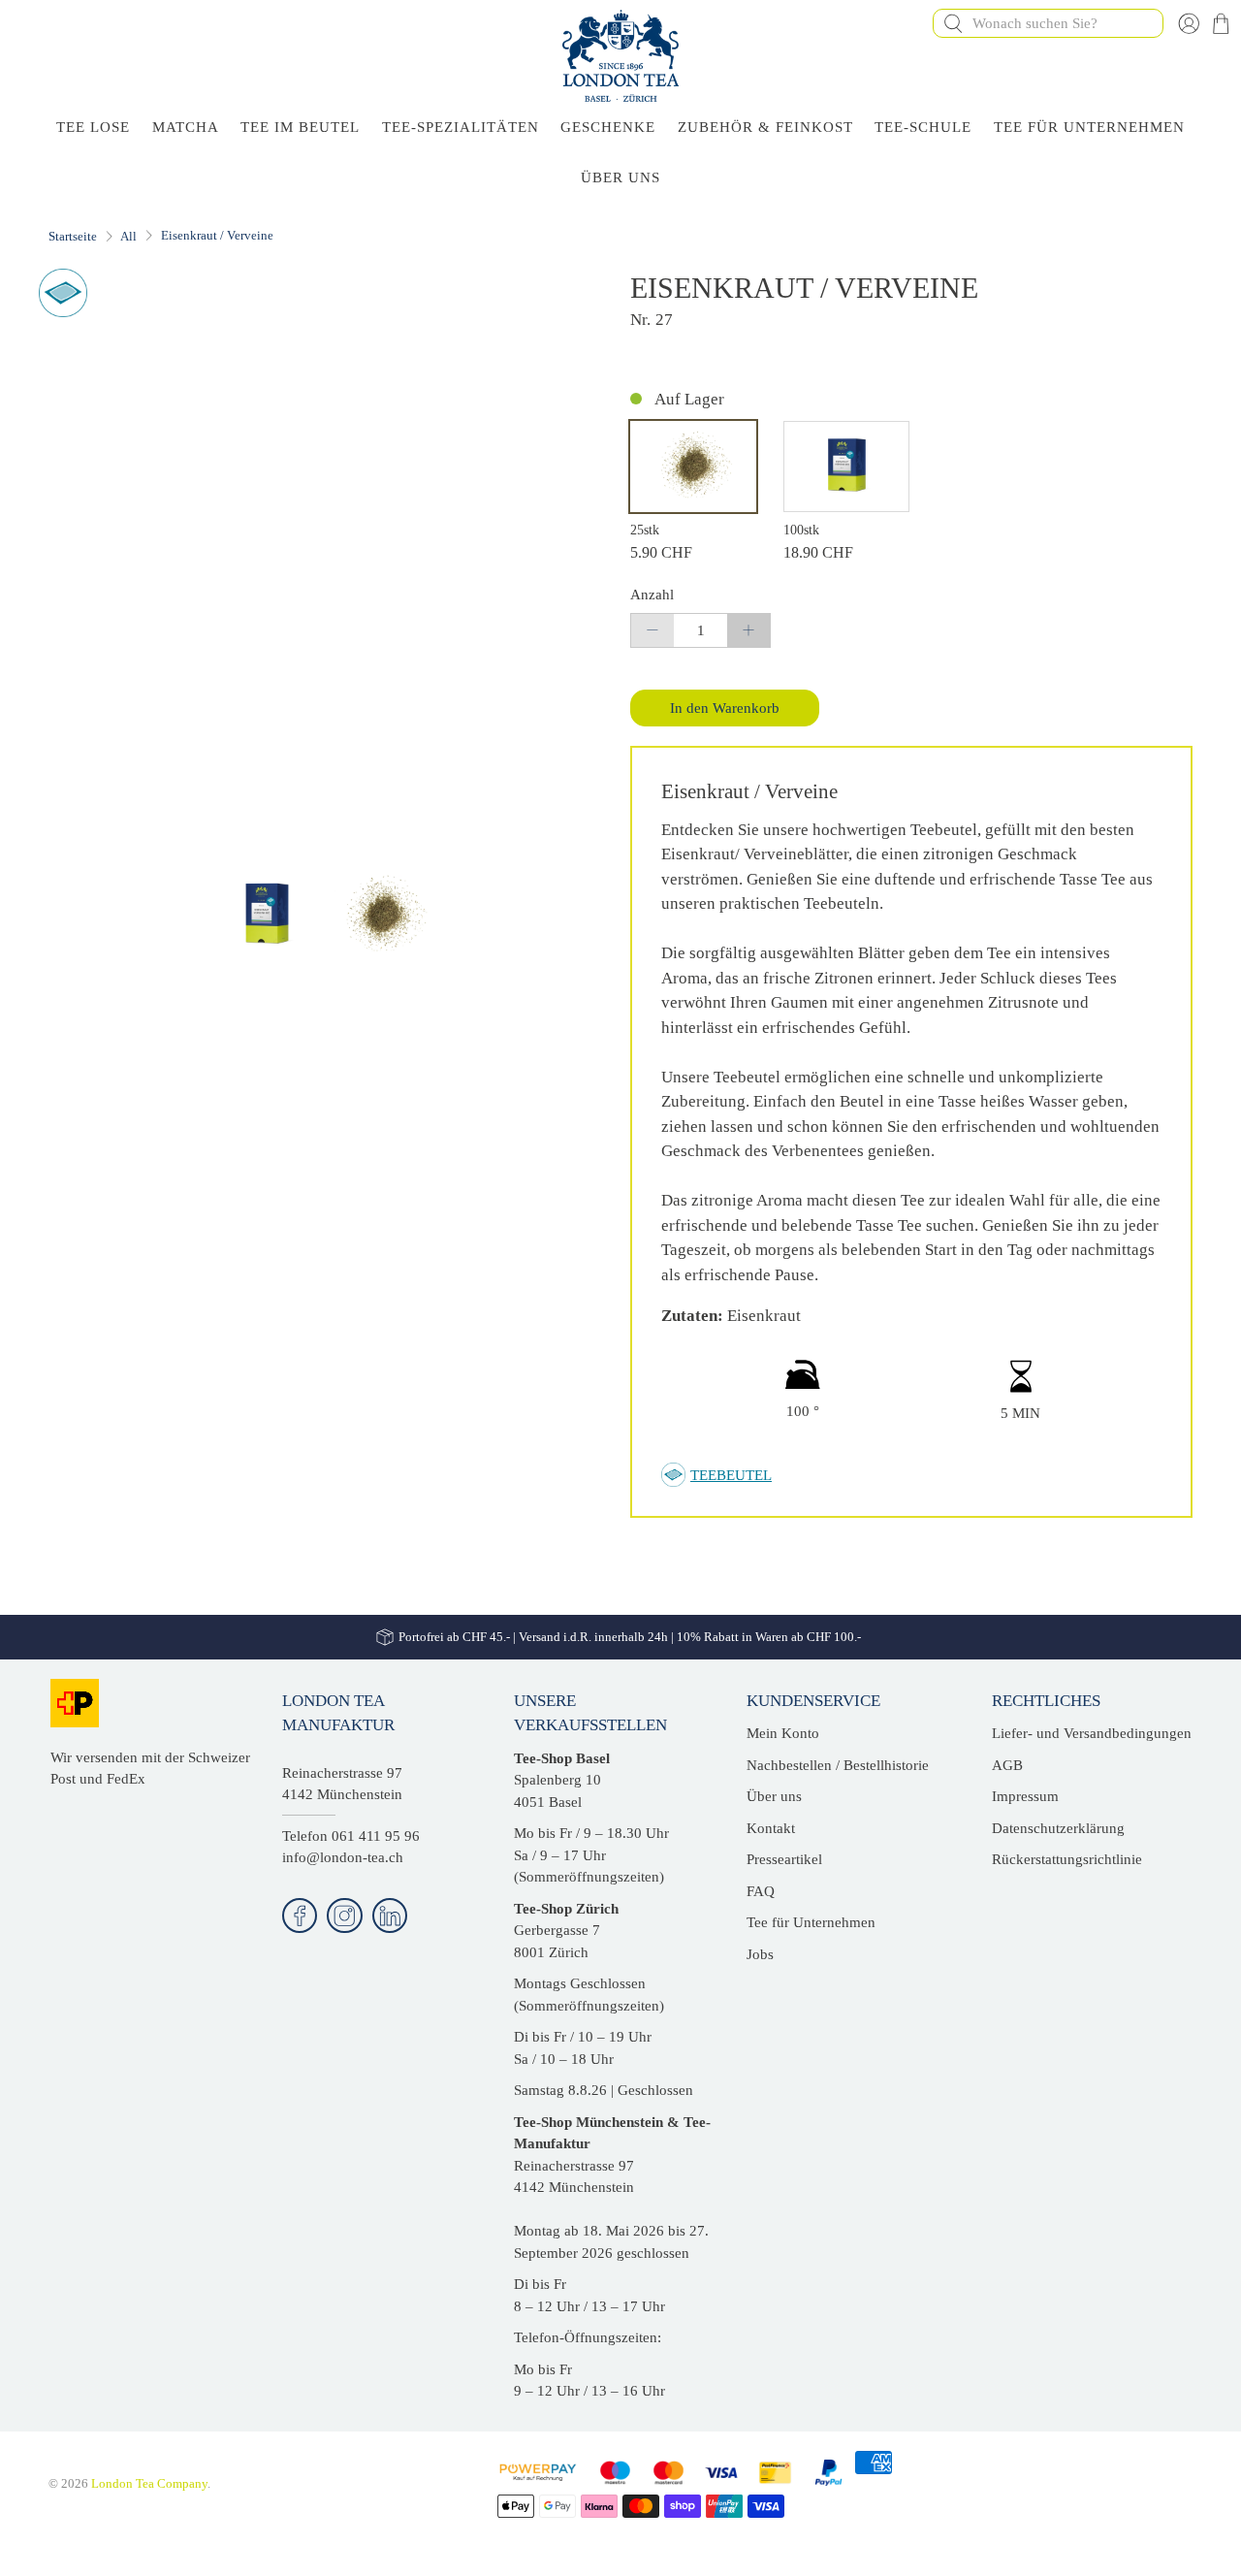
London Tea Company (149, 2484)
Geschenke (608, 127)
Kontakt (771, 1828)
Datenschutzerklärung (1058, 1828)
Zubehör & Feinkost (765, 127)
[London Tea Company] (620, 56)
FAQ (761, 1891)
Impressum (1025, 1796)
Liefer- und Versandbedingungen (1092, 1733)
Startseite (73, 236)
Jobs (760, 1954)
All (128, 236)
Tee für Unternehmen (1089, 127)
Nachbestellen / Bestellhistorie (838, 1765)
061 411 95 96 (376, 1836)
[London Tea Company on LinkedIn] (390, 1916)
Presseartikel (784, 1859)
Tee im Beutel (300, 127)
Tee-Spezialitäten (461, 127)
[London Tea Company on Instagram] (345, 1916)
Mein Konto (783, 1733)
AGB (1007, 1765)
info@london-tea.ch (343, 1857)
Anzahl (652, 595)
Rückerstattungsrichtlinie (1067, 1859)
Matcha (186, 127)
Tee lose (93, 127)
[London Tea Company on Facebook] (300, 1916)
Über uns (774, 1796)
